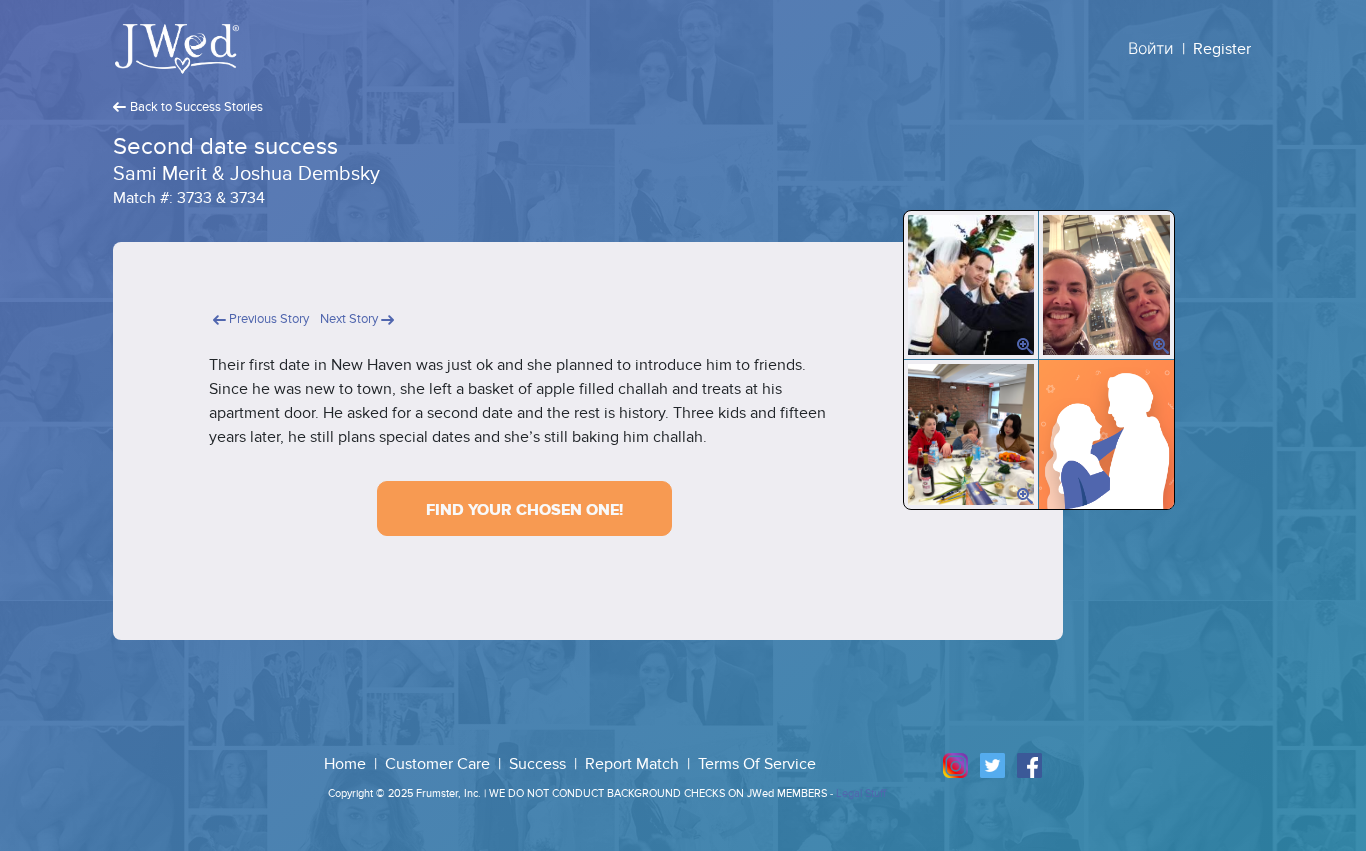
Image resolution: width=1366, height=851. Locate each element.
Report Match (634, 764)
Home (347, 764)
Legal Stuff (861, 793)
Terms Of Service (757, 764)
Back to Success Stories (196, 107)
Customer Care (439, 764)
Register (1222, 49)
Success (539, 764)
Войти (1151, 49)
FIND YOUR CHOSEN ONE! (524, 510)
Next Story (350, 319)
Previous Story (267, 319)
